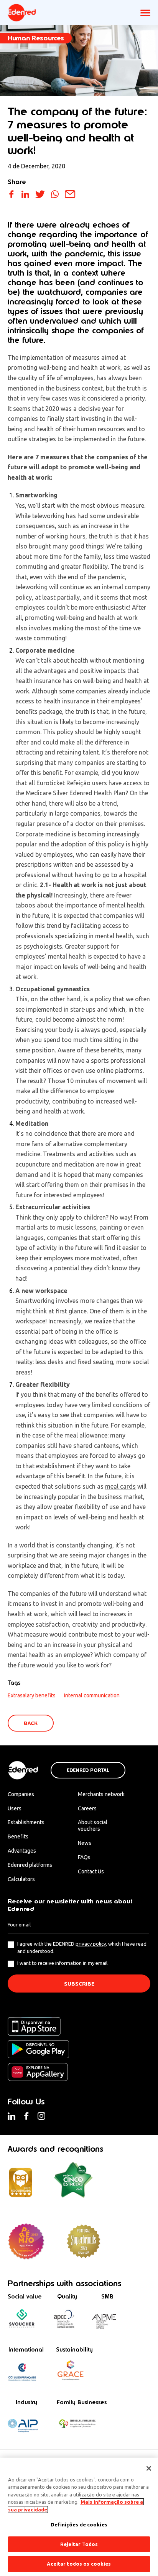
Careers (87, 1808)
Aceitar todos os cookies (79, 2564)
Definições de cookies (79, 2524)
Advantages (22, 1851)
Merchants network (101, 1794)
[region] (79, 2517)
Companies (21, 1794)
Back (31, 1723)
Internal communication (92, 1695)
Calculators (21, 1879)
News (85, 1843)
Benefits (18, 1836)
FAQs (84, 1857)
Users (15, 1808)
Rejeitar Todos (79, 2544)
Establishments (26, 1822)
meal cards (120, 1486)
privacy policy (91, 1944)
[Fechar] (149, 2468)
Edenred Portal (88, 1770)
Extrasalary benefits (32, 1695)
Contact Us (91, 1871)
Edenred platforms (30, 1865)
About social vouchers (93, 1826)
